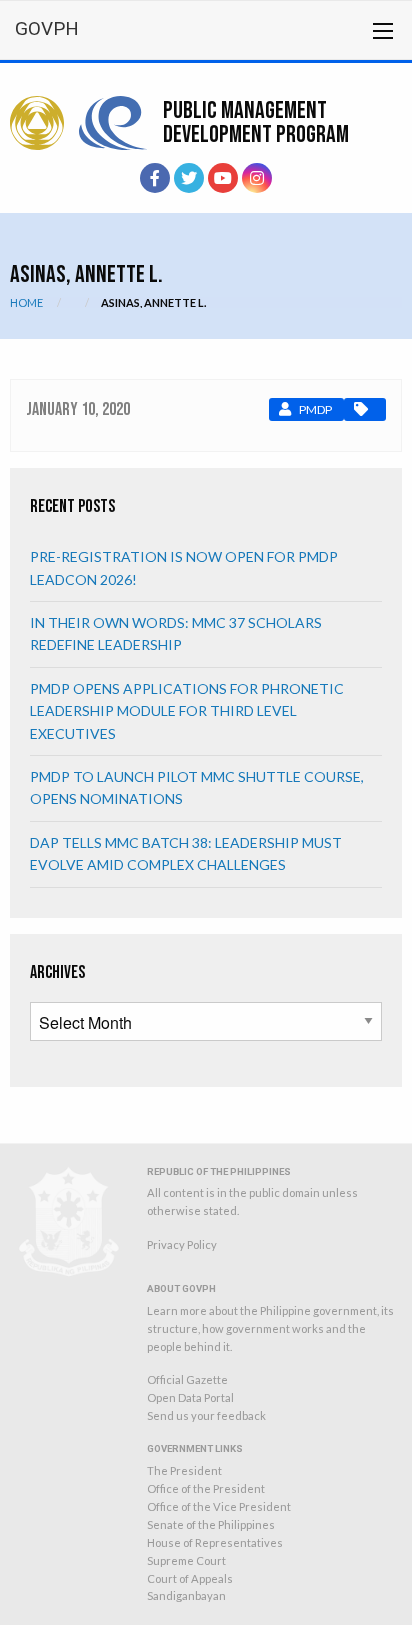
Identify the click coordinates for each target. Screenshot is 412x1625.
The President (184, 1470)
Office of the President (206, 1488)
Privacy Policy (182, 1244)
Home (26, 302)
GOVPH (47, 28)
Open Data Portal (190, 1397)
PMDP (315, 409)
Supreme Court (186, 1560)
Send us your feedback (206, 1415)
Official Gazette (187, 1379)
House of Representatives (215, 1542)
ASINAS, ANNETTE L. (153, 302)
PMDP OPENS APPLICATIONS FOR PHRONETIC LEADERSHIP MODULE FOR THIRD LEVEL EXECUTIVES (187, 711)
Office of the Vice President (219, 1506)
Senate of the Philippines (211, 1524)
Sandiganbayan (186, 1595)
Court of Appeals (190, 1578)
